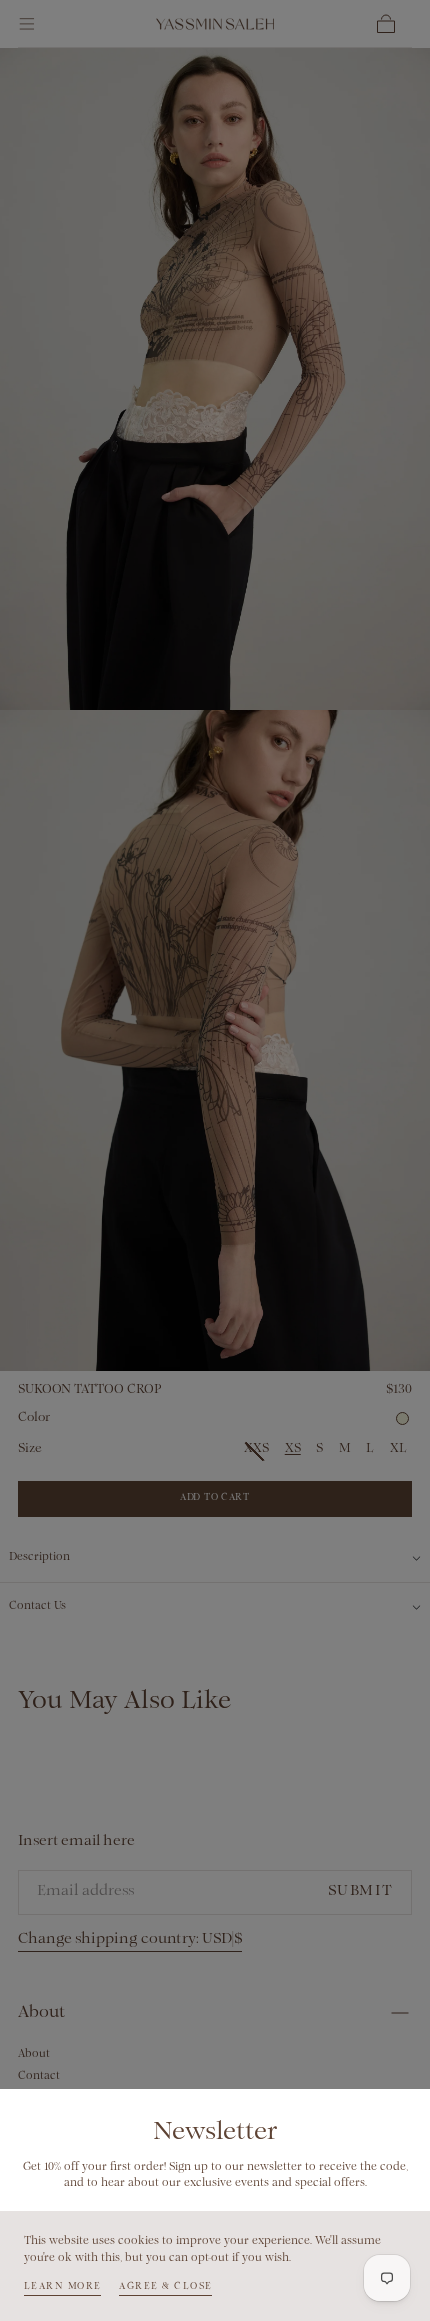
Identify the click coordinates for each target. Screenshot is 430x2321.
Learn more (63, 2286)
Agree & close (165, 2286)
